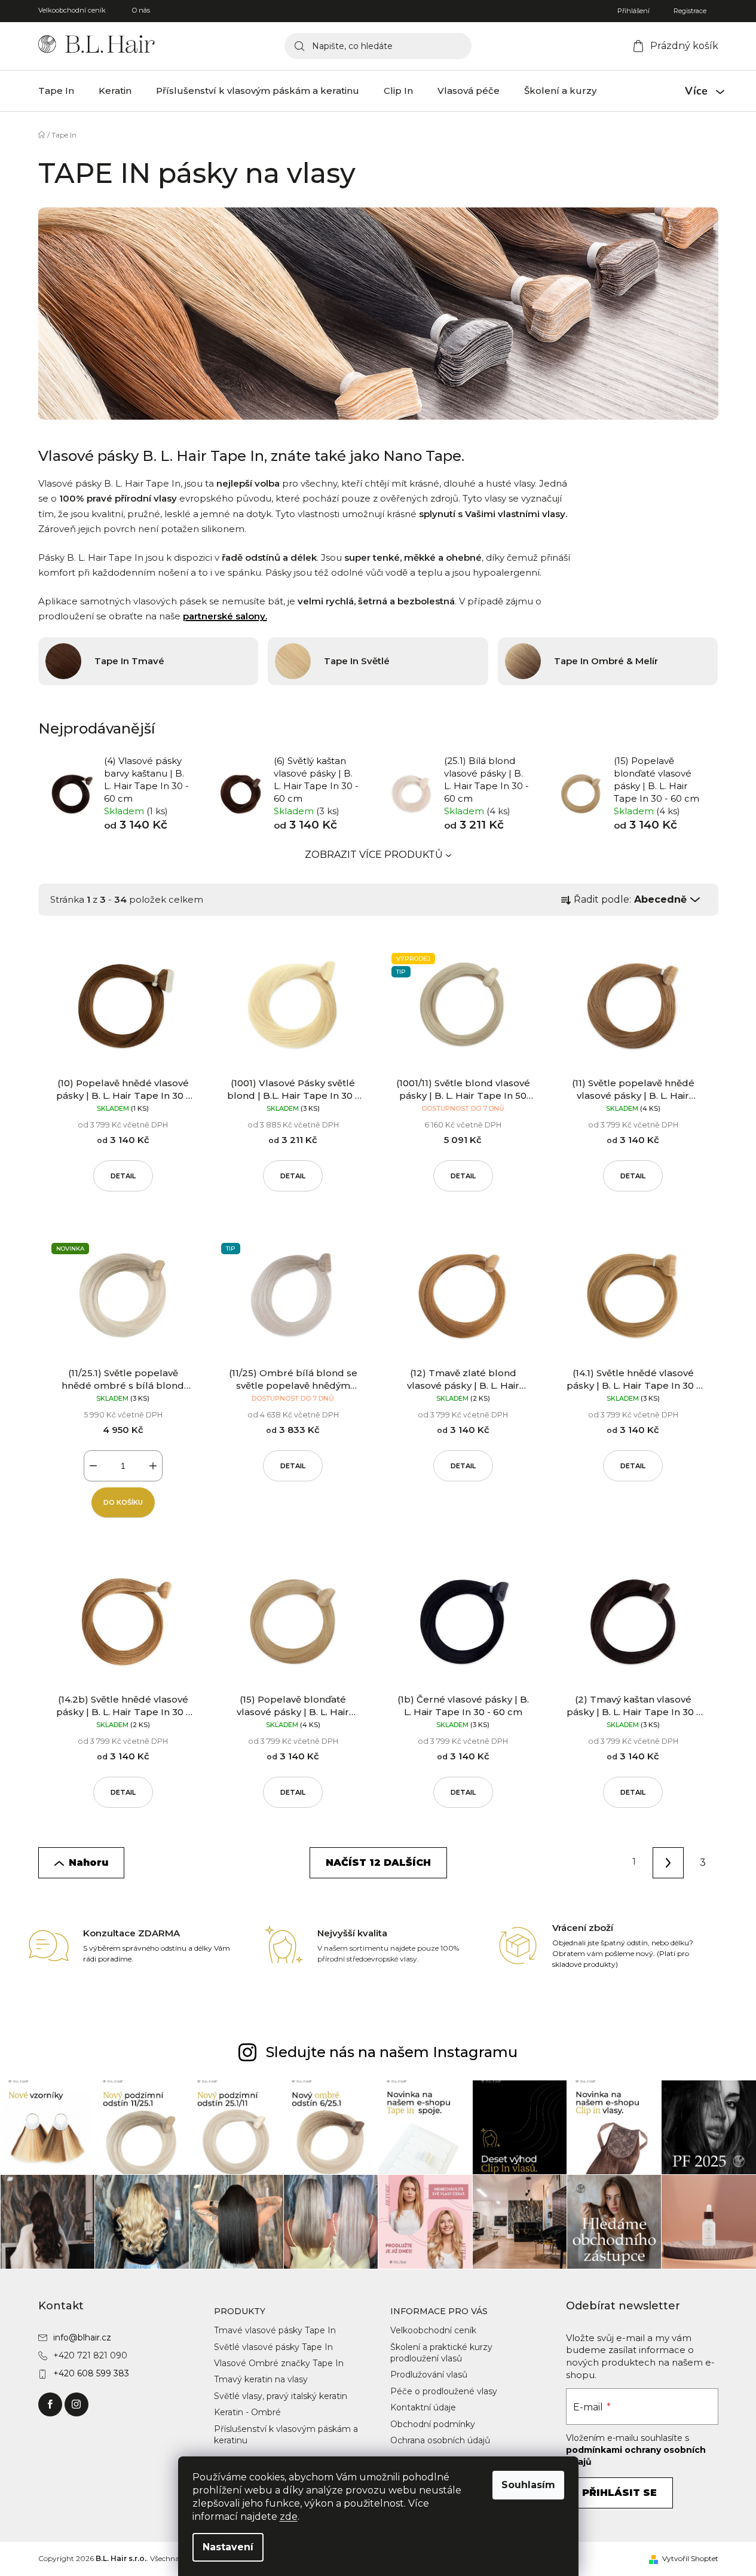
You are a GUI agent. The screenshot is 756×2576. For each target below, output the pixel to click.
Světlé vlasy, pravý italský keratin (281, 2396)
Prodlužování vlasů (429, 2375)
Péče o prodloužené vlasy (444, 2391)
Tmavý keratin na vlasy (261, 2379)
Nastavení (228, 2547)
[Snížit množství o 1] (93, 1466)
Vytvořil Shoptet (690, 2558)
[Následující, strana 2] (668, 1863)
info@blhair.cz (82, 2337)
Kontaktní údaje (423, 2407)
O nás (141, 10)
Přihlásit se (619, 2493)
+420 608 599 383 (91, 2373)
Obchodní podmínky (433, 2424)
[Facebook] (50, 2404)
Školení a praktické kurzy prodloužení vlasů (441, 2353)
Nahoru (88, 1863)
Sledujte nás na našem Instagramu (392, 2052)
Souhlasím (528, 2485)
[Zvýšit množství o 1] (153, 1466)
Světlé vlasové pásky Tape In (273, 2347)
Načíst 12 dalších (378, 1863)
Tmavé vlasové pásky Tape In (275, 2330)
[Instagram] (76, 2404)
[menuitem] (56, 91)
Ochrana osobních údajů (440, 2440)
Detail (123, 1176)
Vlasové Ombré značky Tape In (279, 2363)
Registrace (690, 11)
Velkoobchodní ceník (72, 10)
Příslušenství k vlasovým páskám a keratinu (286, 2435)
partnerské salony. (225, 616)
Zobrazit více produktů (374, 855)
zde (289, 2517)
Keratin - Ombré (247, 2412)
